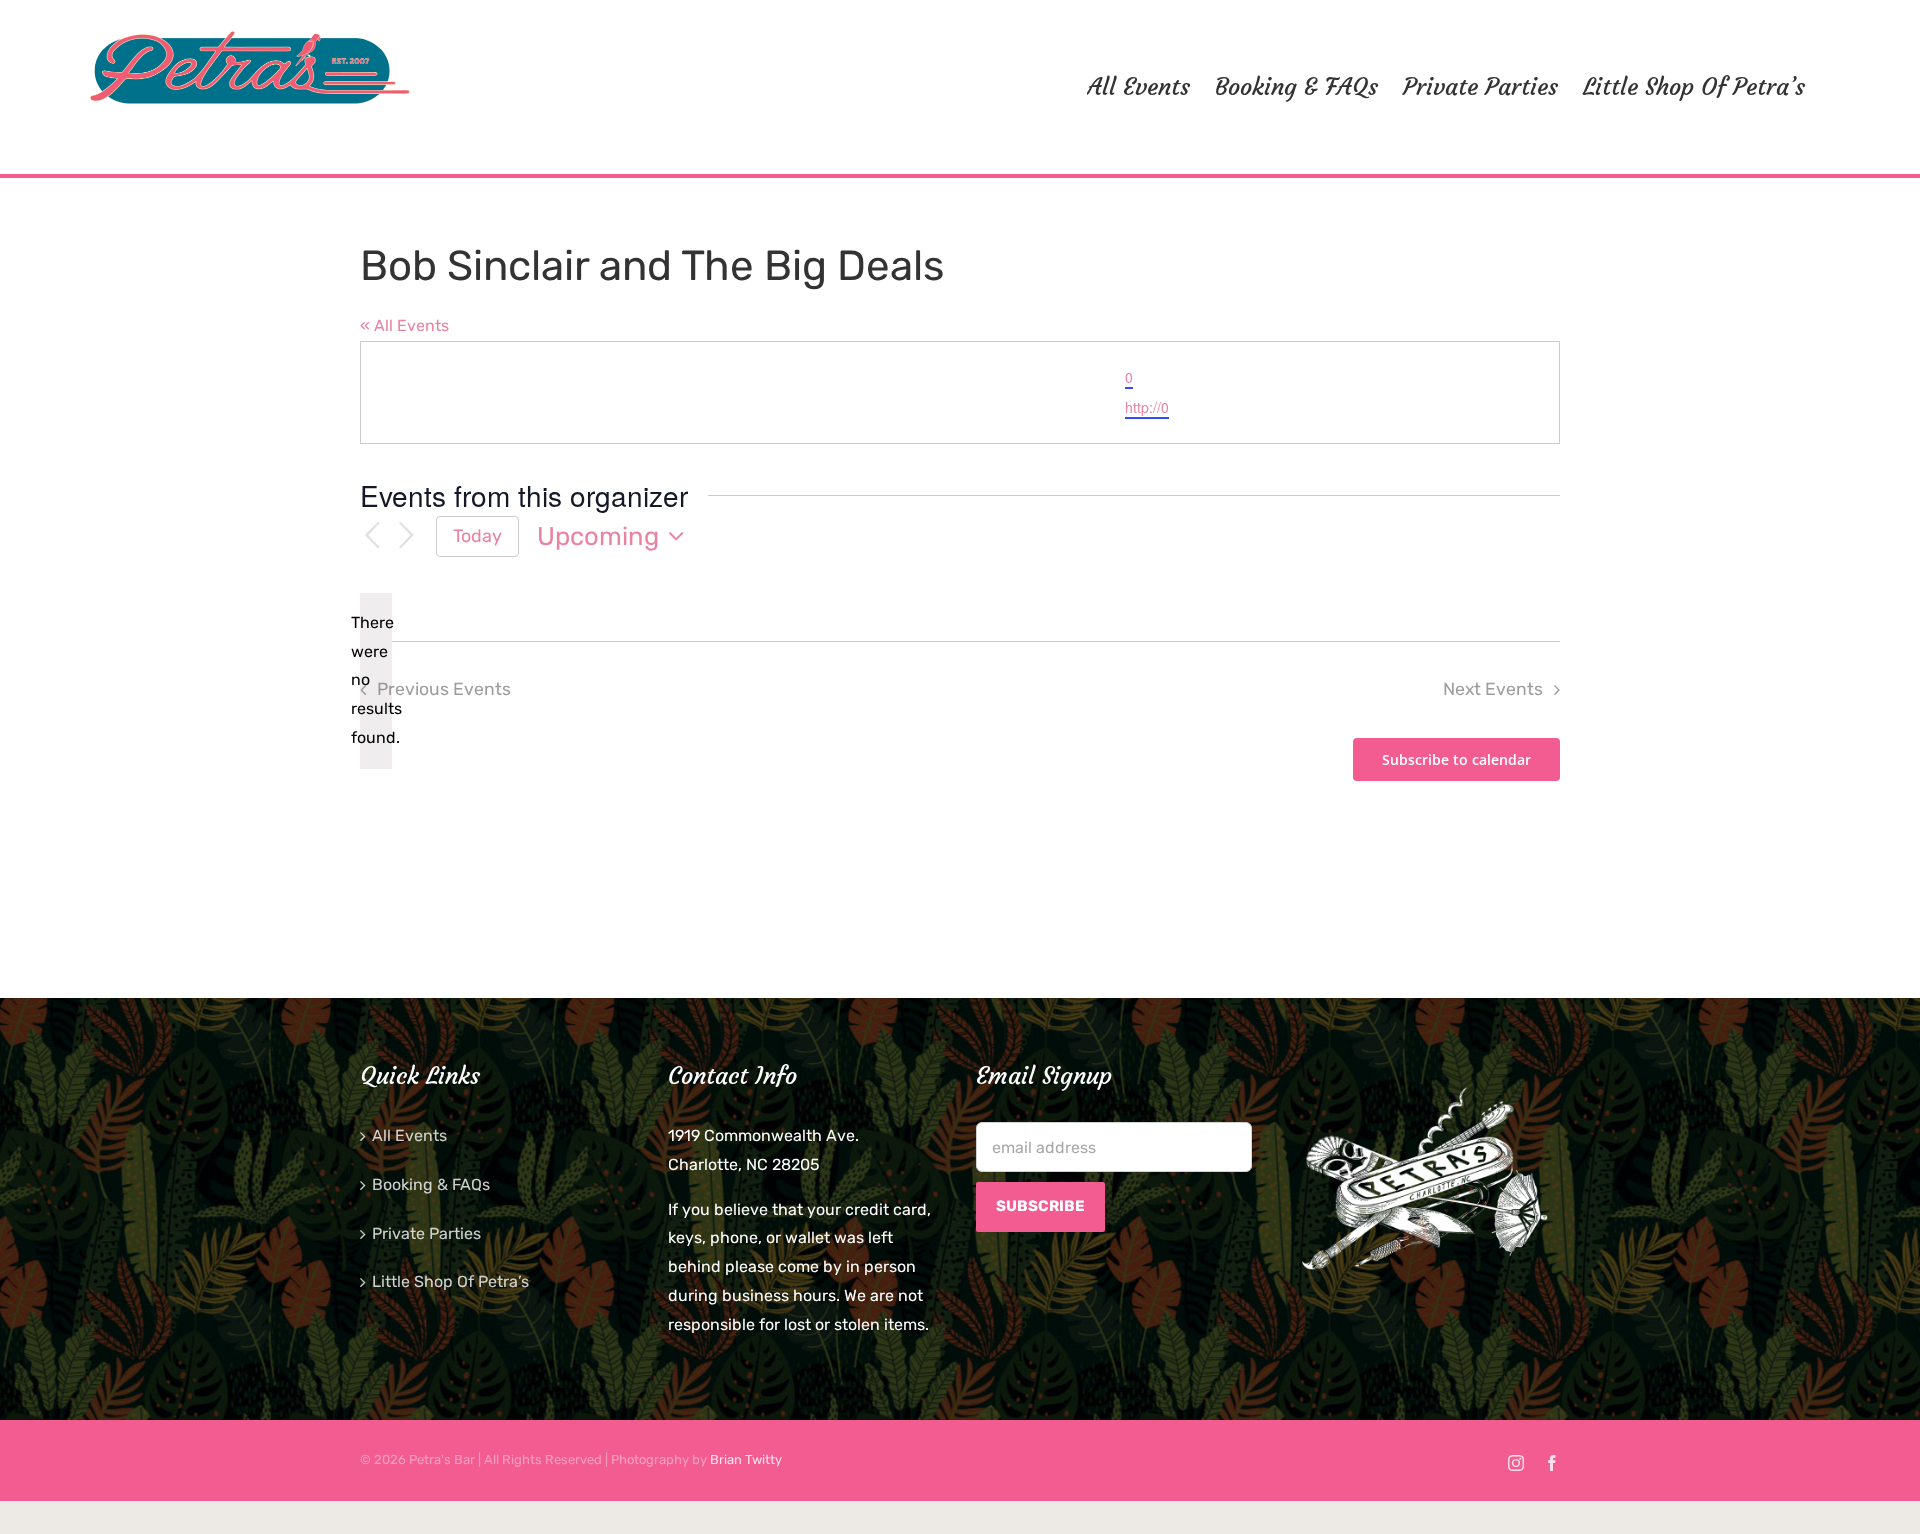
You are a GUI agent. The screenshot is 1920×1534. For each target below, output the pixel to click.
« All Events (404, 325)
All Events (409, 1135)
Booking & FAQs (431, 1184)
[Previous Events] (372, 536)
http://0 (1147, 407)
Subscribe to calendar (1456, 759)
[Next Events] (406, 536)
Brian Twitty (746, 1459)
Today (477, 535)
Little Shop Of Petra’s (450, 1281)
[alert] (376, 681)
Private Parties (426, 1233)
